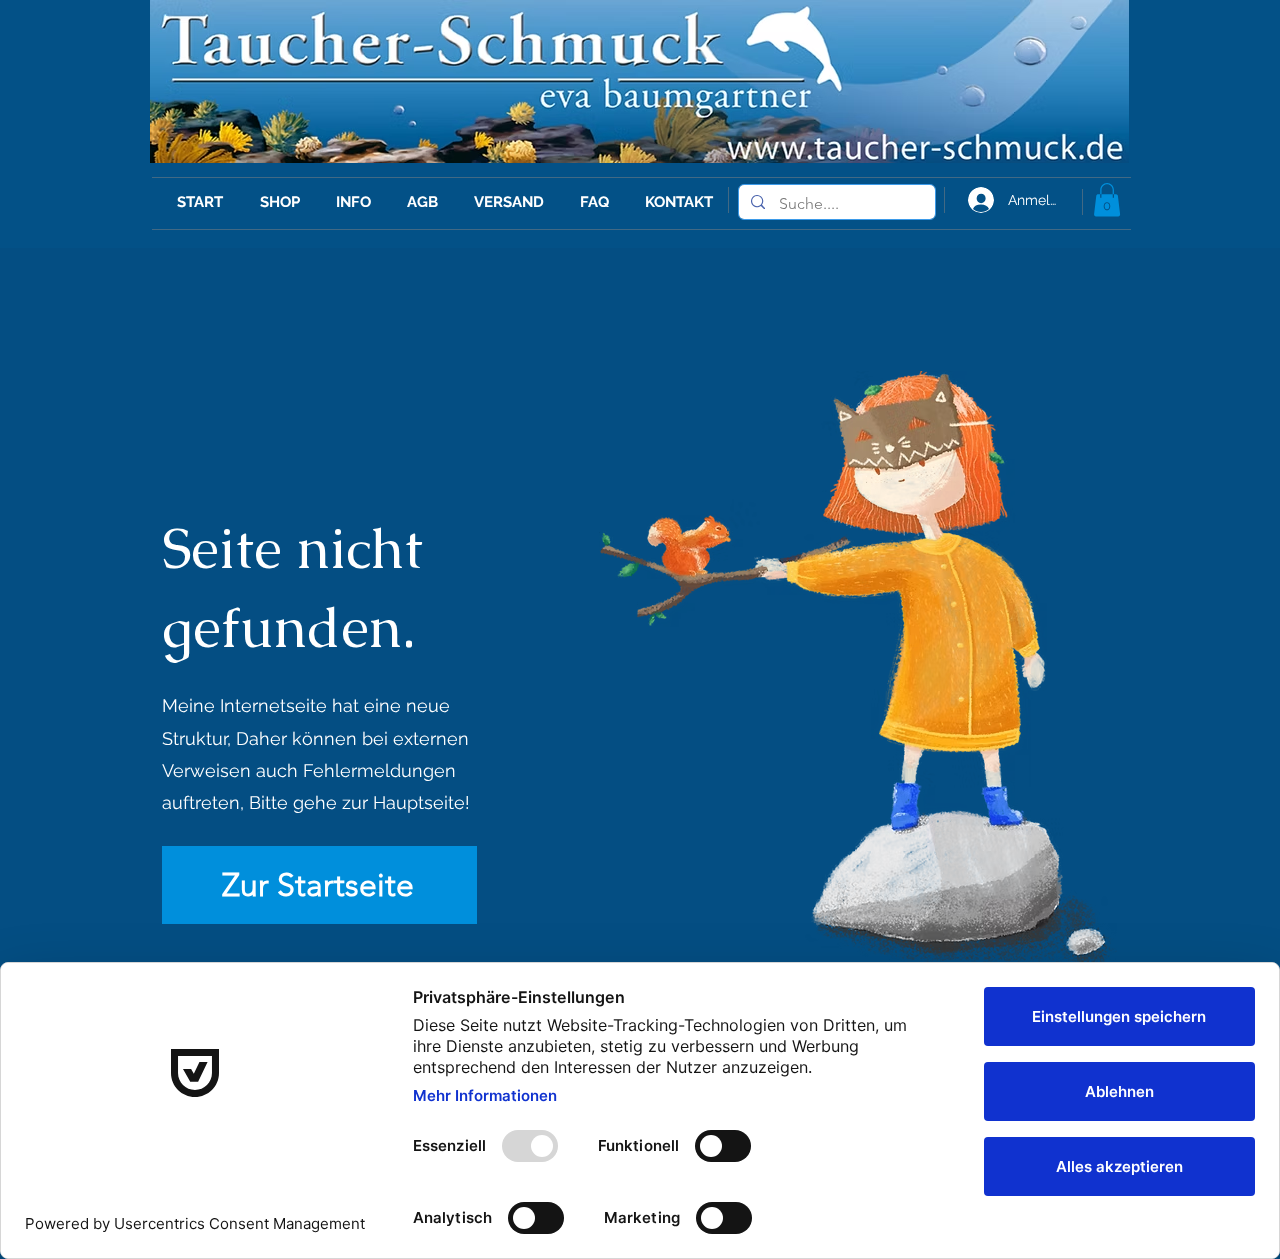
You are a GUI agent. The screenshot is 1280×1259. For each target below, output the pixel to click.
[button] (1107, 199)
